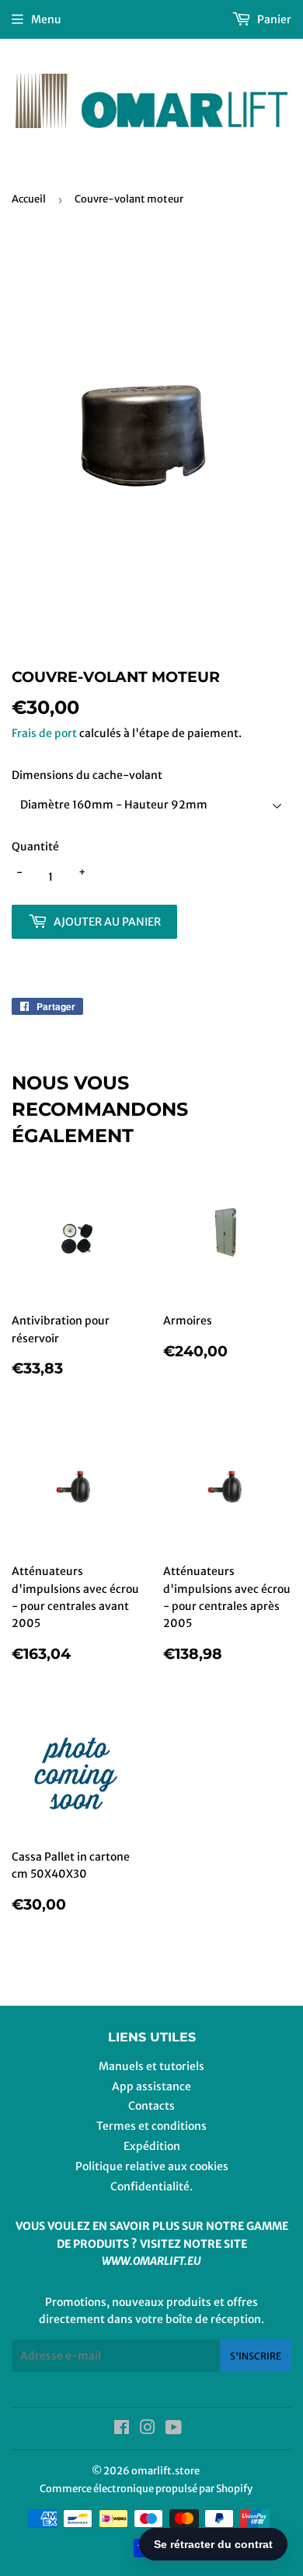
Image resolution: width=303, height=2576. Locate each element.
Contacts (151, 2106)
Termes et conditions (151, 2126)
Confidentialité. (151, 2186)
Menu (46, 19)
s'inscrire (256, 2356)
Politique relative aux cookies (152, 2166)
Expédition (152, 2146)
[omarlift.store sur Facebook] (122, 2429)
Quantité (35, 847)
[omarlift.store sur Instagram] (148, 2429)
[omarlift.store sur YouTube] (174, 2429)
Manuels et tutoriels (151, 2066)
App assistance (151, 2086)
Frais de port (44, 733)
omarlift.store (165, 2471)
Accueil (29, 199)
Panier (273, 19)
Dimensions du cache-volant (87, 775)
